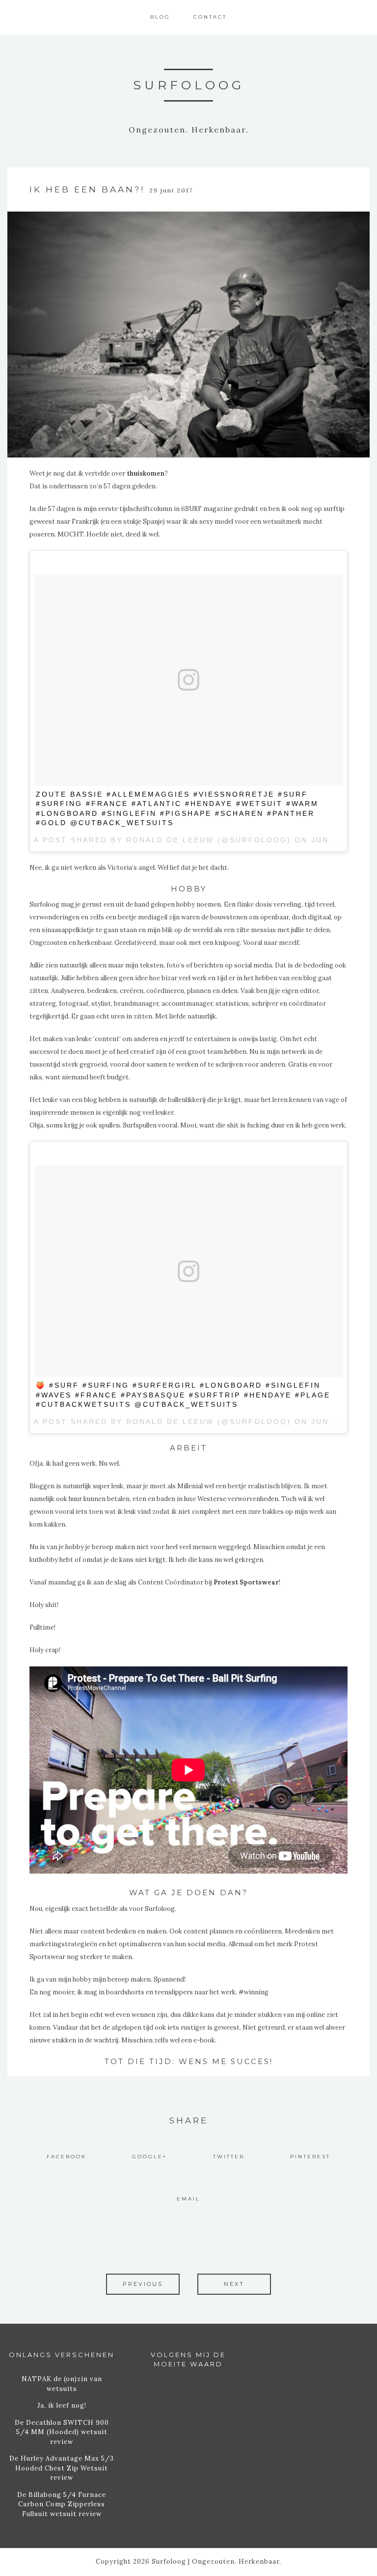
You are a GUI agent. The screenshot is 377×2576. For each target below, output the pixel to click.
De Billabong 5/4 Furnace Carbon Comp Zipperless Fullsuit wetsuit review (62, 2504)
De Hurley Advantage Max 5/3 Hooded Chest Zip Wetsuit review (62, 2468)
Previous (143, 2284)
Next (234, 2284)
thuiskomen (146, 473)
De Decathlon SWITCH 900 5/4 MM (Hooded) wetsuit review (62, 2432)
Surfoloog (189, 85)
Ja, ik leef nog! (62, 2405)
